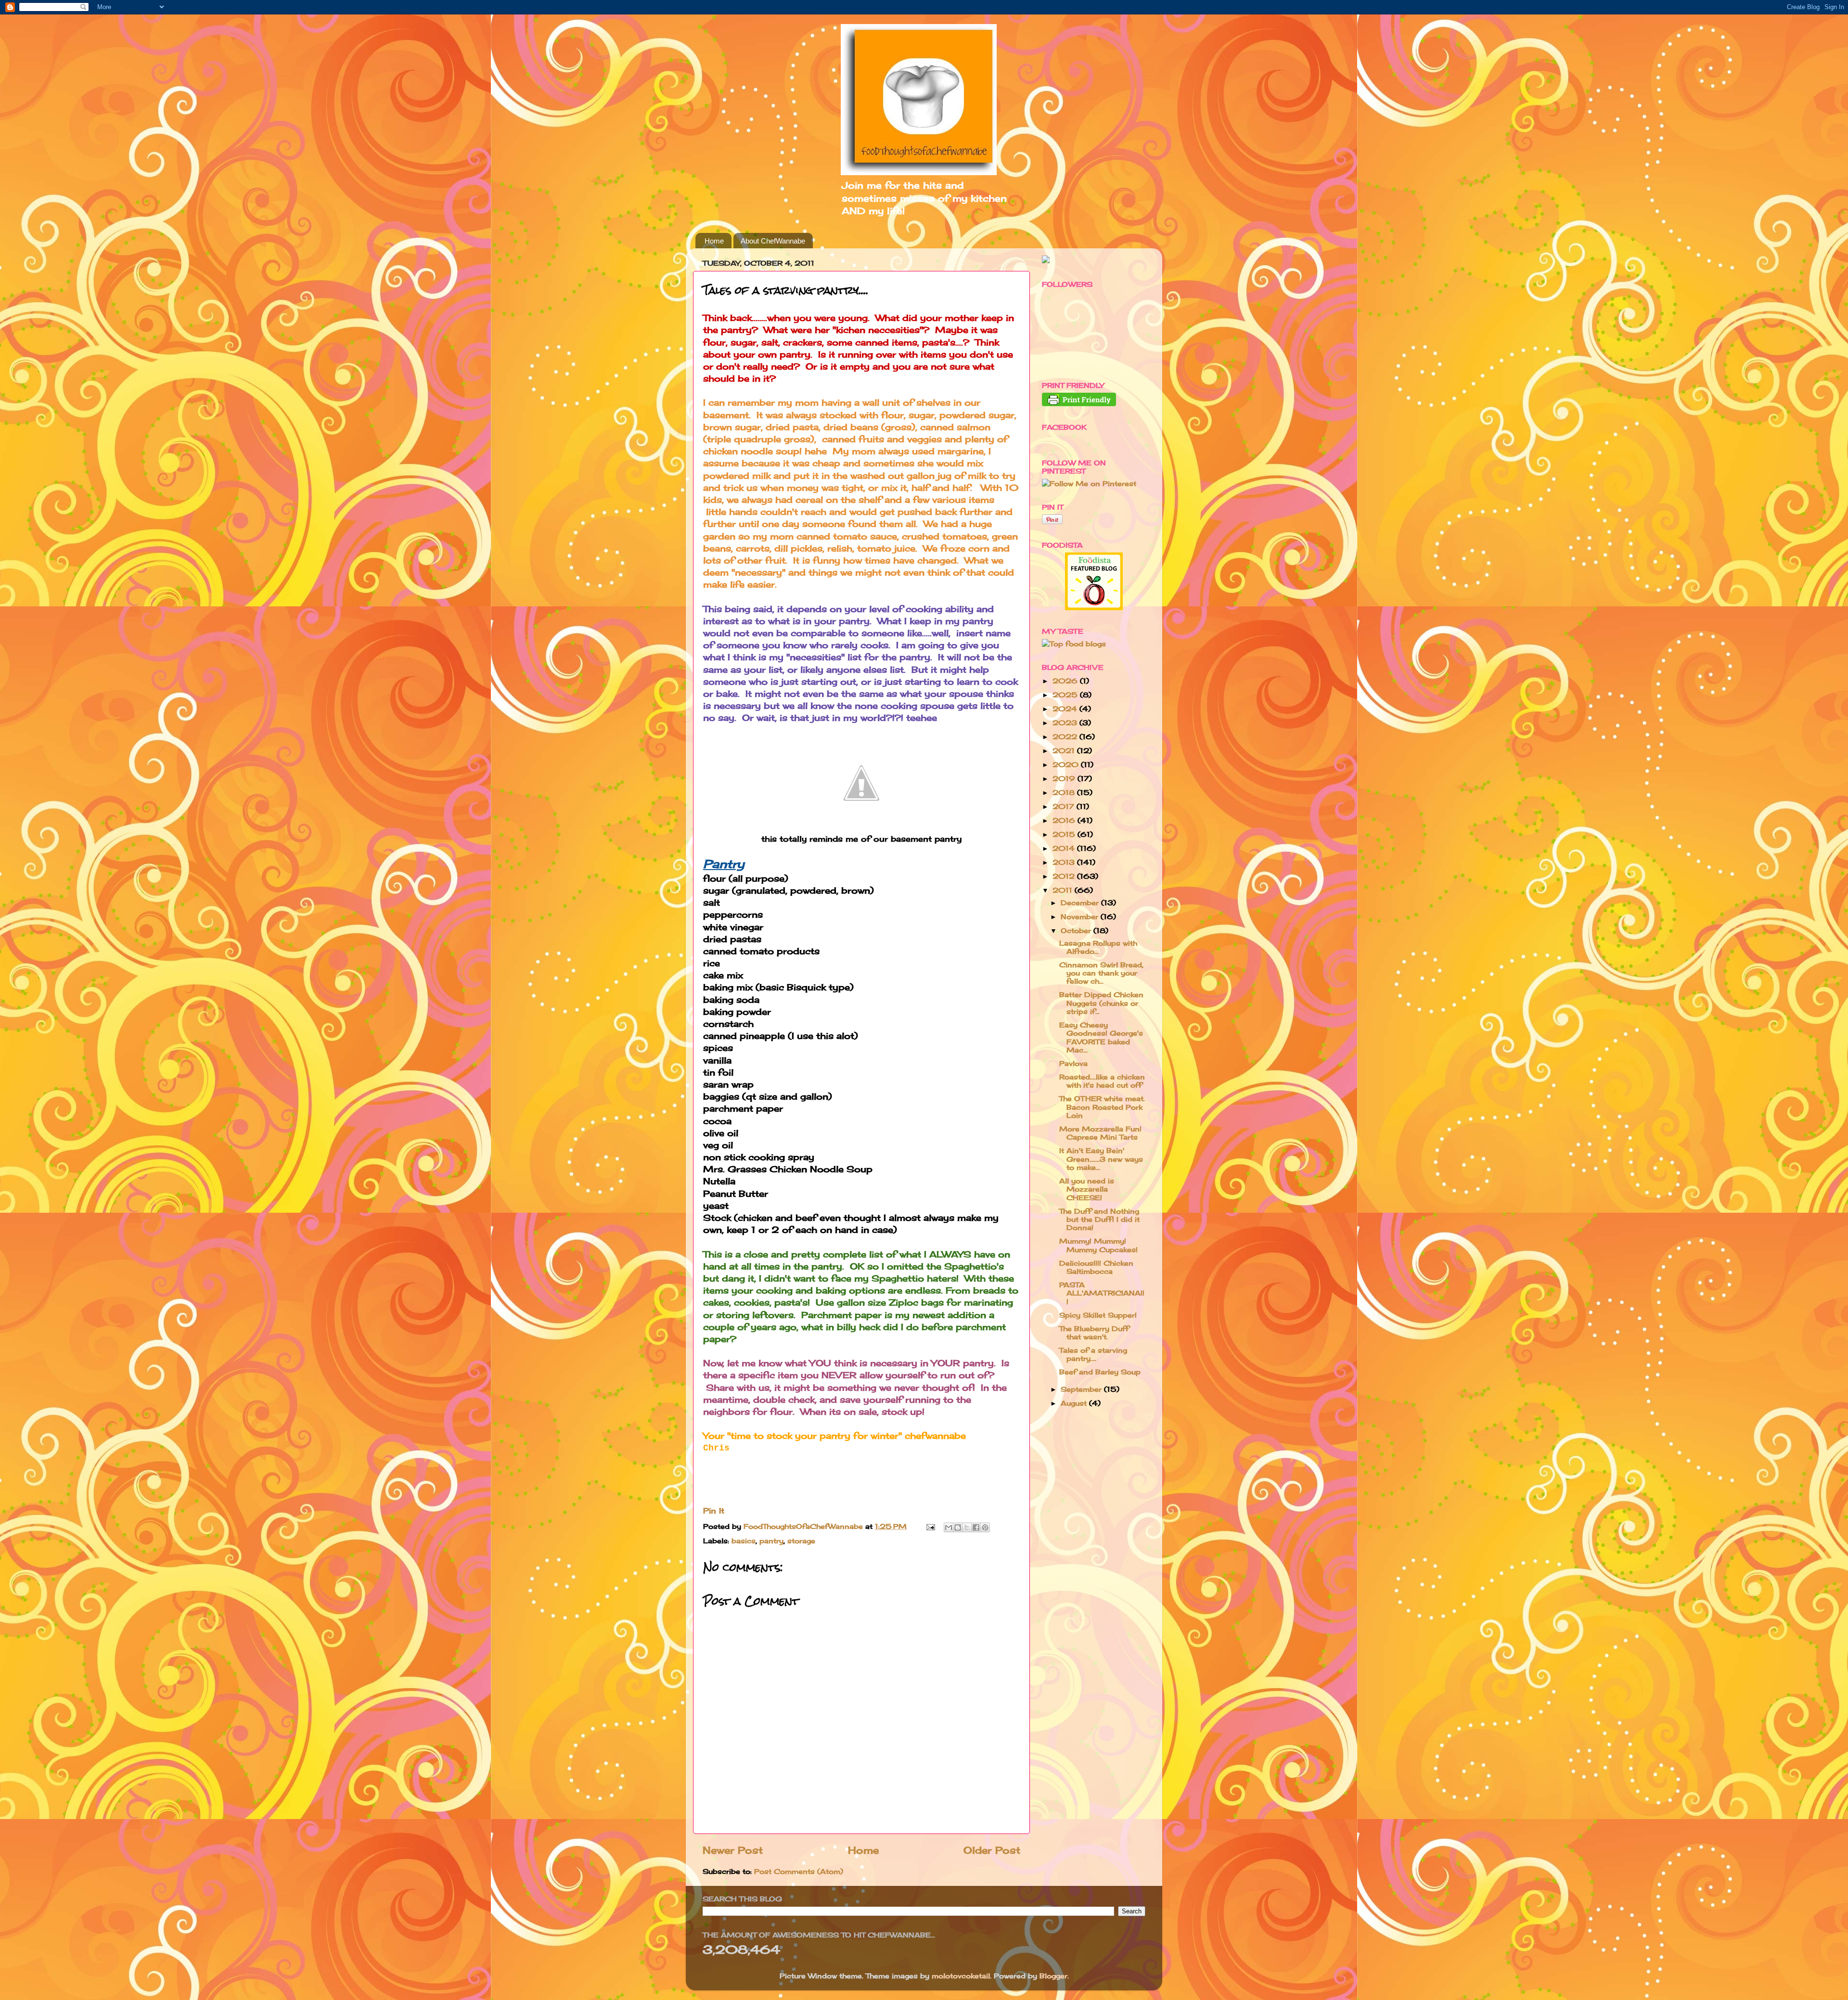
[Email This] (949, 1527)
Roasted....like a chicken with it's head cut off (1102, 1081)
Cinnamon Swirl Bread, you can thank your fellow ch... (1101, 973)
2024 (1066, 709)
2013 (1065, 862)
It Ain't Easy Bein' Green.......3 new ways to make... (1101, 1159)
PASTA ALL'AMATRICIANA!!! (1102, 1293)
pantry (771, 1541)
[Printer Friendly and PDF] (1079, 404)
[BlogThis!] (958, 1527)
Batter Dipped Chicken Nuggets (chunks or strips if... (1101, 1003)
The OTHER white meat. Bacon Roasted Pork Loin (1102, 1107)
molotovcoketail (961, 1976)
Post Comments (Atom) (799, 1871)
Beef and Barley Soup (1100, 1372)
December (1081, 903)
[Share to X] (967, 1527)
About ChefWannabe (773, 241)
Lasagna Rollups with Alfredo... (1098, 947)
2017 (1065, 806)
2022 (1066, 737)
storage (801, 1541)
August (1075, 1403)
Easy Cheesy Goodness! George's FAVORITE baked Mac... (1101, 1037)
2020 (1067, 764)
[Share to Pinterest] (985, 1527)
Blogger (1053, 1976)
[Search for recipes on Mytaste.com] (1074, 644)
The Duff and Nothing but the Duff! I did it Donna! (1099, 1219)
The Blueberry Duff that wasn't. (1094, 1333)
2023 (1066, 723)
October (1077, 930)
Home (714, 241)
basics (744, 1541)
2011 (1064, 890)
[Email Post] (930, 1526)
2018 (1065, 792)
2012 (1065, 876)
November (1081, 917)
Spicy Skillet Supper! (1098, 1315)
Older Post (992, 1850)
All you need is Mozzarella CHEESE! (1087, 1189)
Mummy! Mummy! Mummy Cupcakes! (1098, 1245)
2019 (1065, 778)
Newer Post (733, 1850)
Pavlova (1073, 1063)
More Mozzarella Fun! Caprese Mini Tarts (1100, 1133)
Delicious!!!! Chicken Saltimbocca (1096, 1267)
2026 (1066, 681)
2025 (1066, 695)
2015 (1065, 834)
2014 (1065, 848)
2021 (1065, 750)
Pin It (714, 1511)
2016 (1065, 820)
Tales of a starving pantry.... (1093, 1354)
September (1082, 1389)
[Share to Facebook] (976, 1527)
